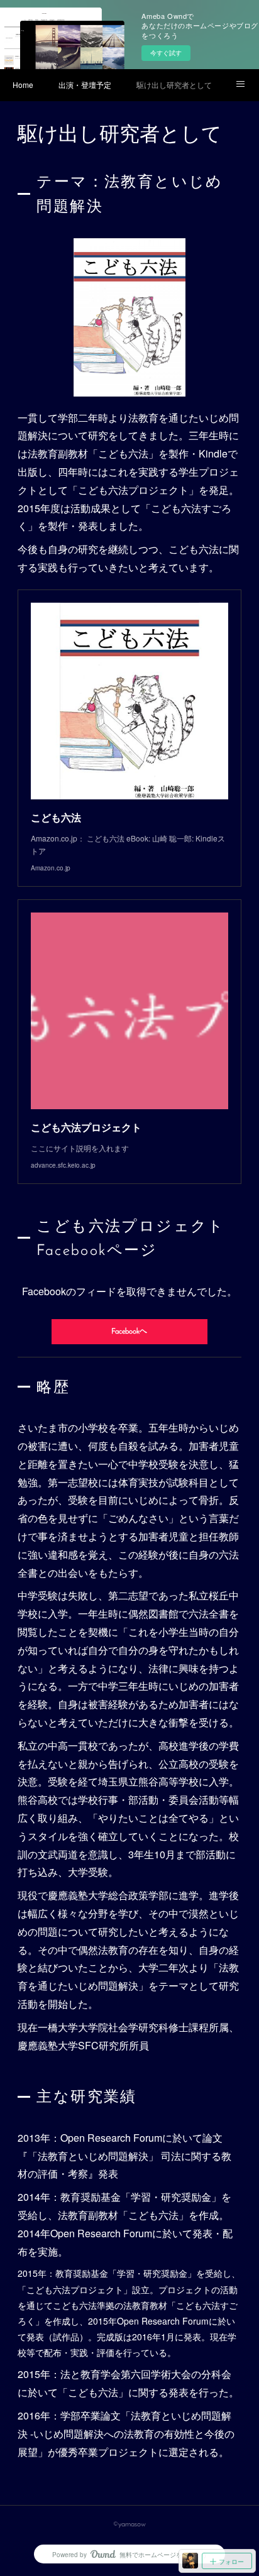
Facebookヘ (129, 1332)
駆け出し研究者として (174, 85)
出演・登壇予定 (85, 85)
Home (23, 85)
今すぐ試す (166, 53)
